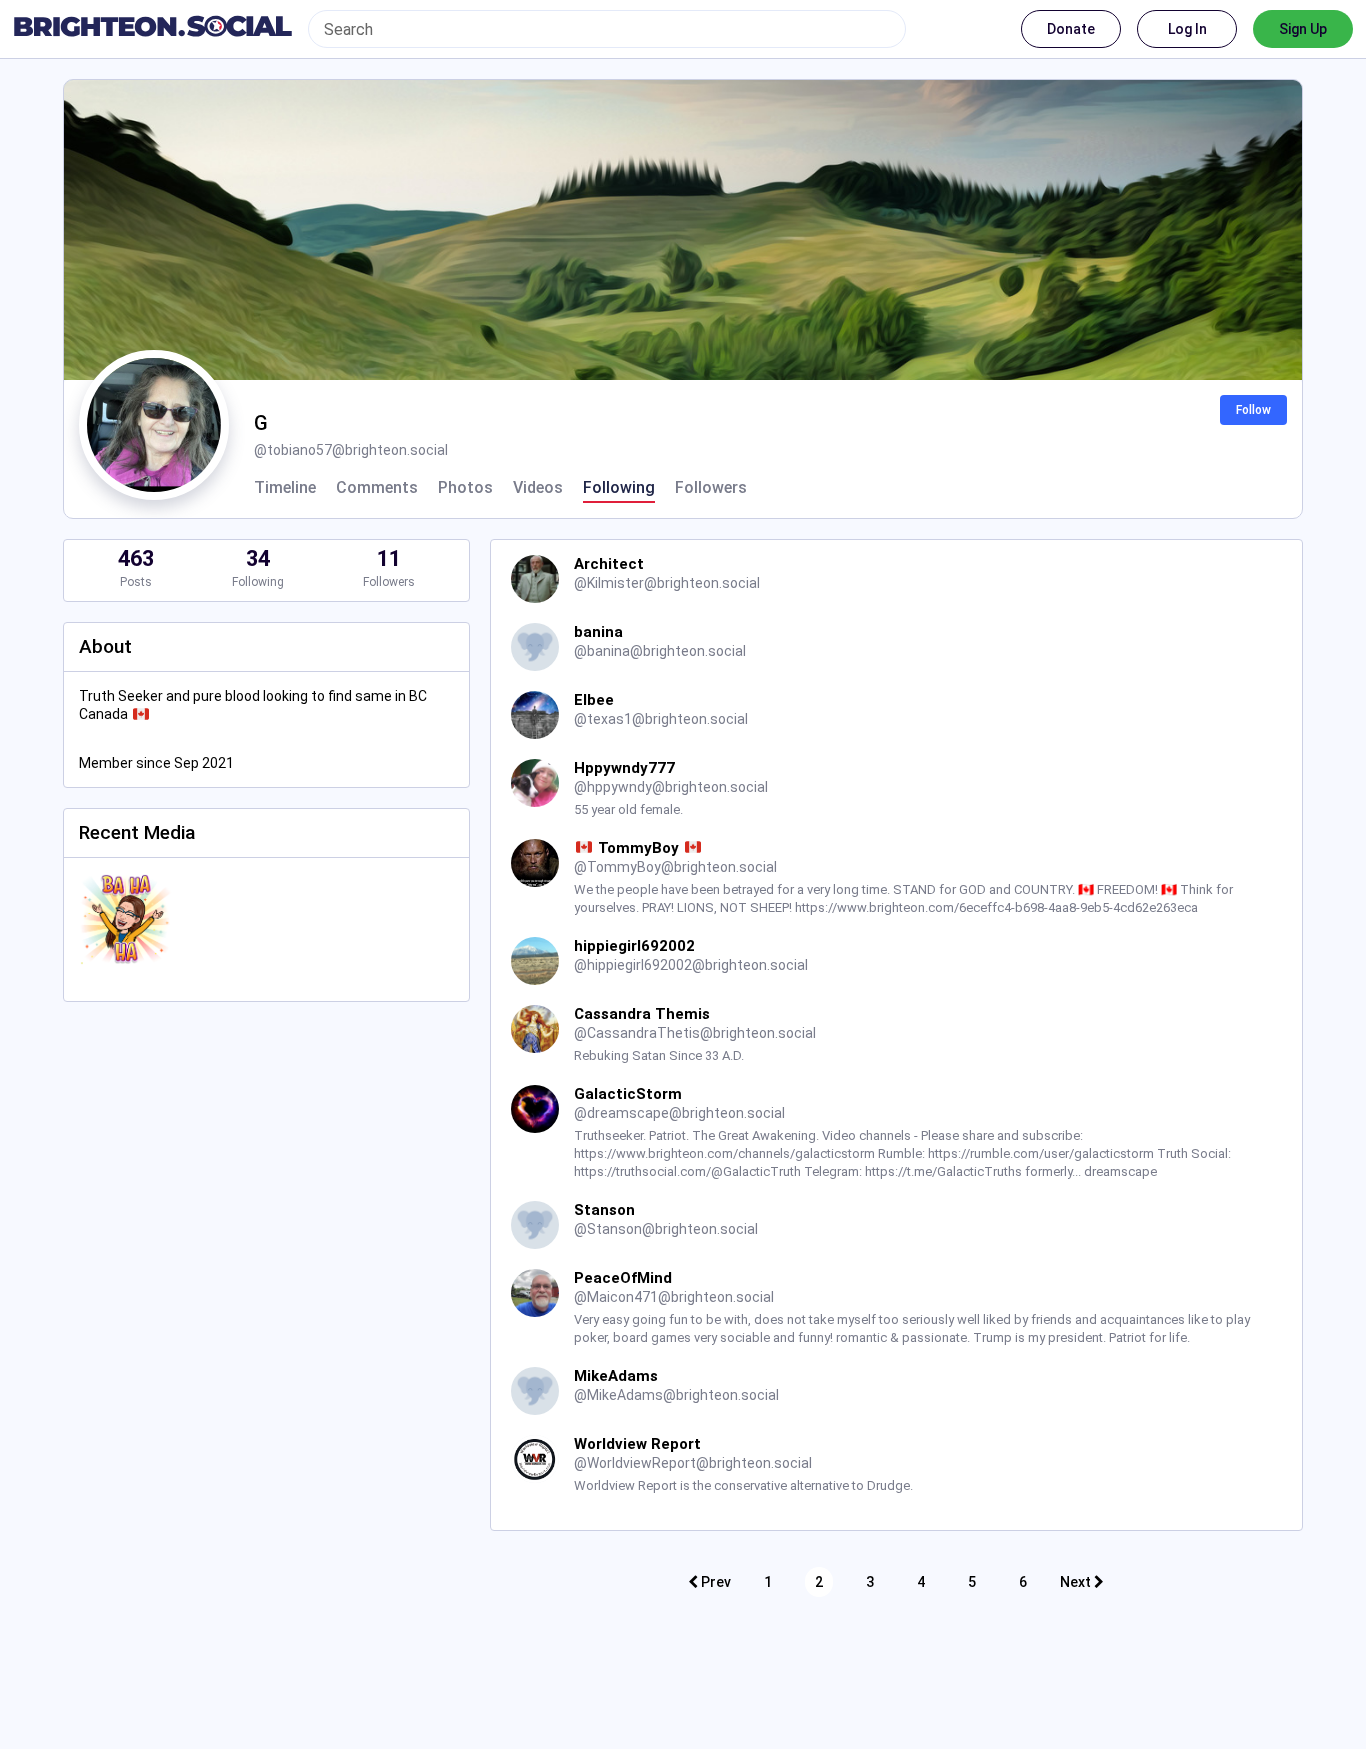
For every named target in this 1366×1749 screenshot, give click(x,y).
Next (1077, 1582)
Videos (538, 488)
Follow (1253, 410)
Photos (465, 488)
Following (619, 488)
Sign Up (1303, 29)
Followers (711, 488)
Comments (377, 488)
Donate (1071, 29)
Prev (714, 1582)
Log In (1187, 29)
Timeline (285, 488)
